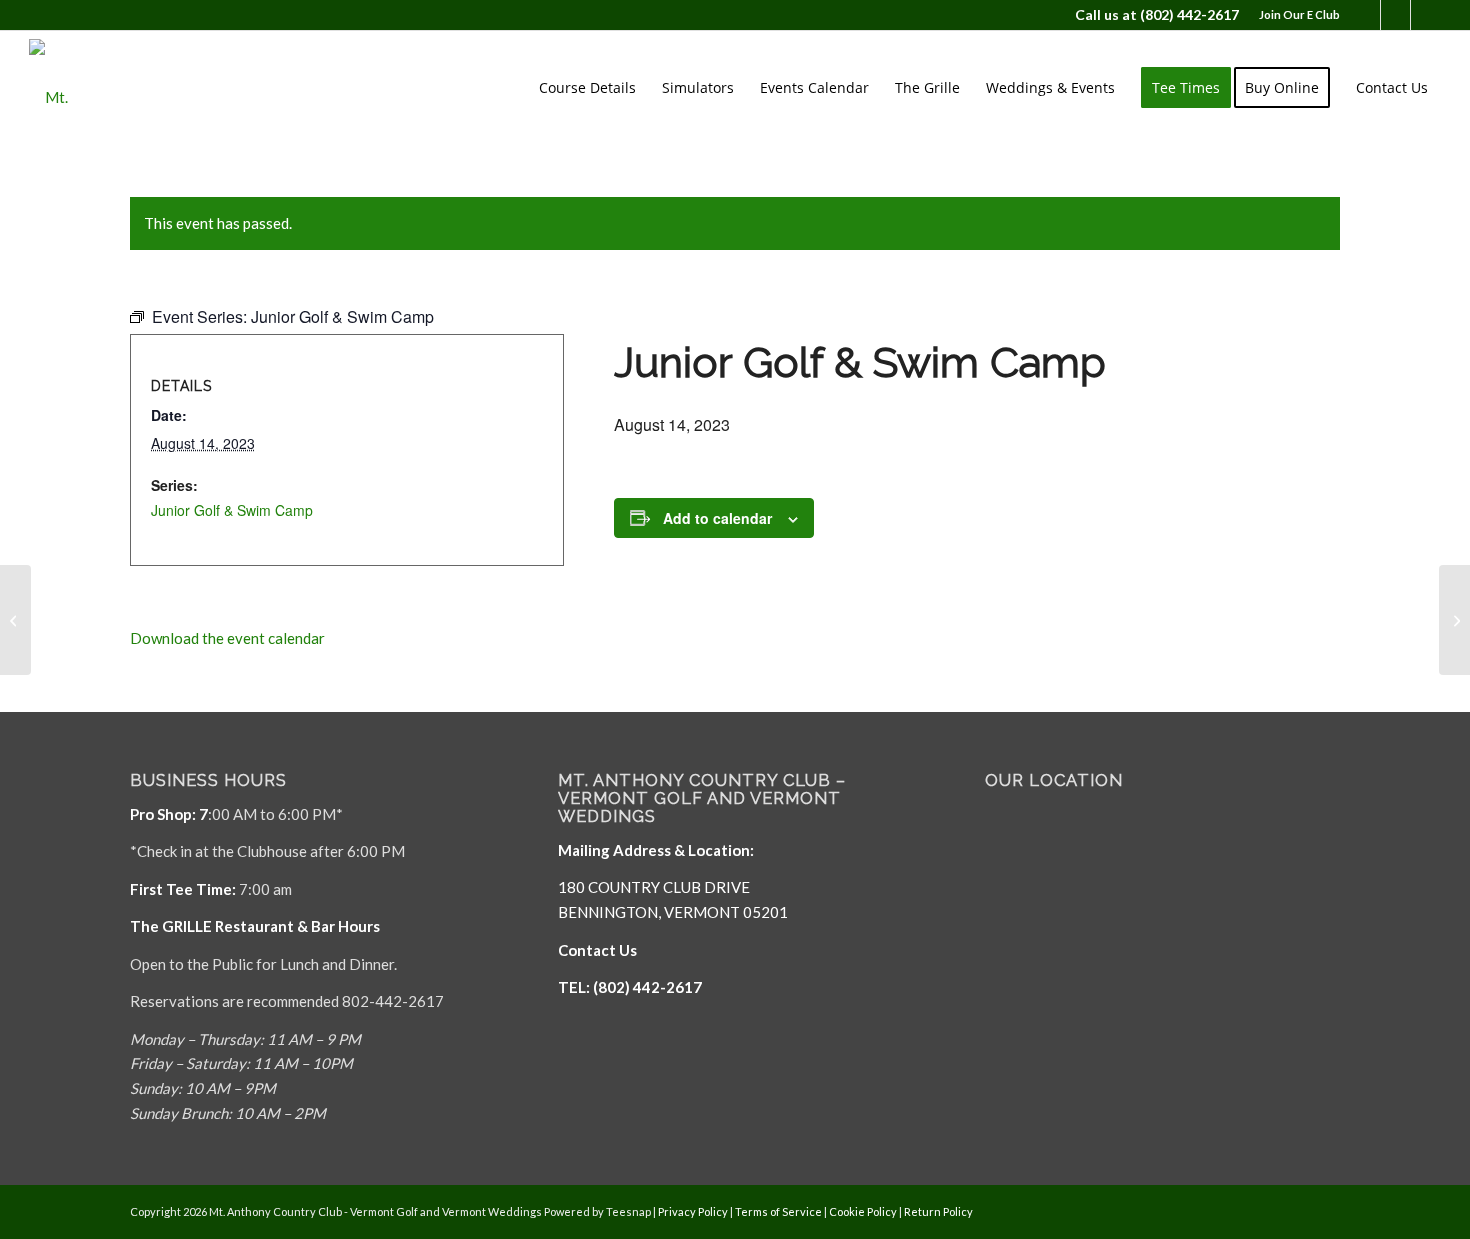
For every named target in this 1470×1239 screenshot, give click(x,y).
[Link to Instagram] (1426, 15)
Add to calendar (717, 518)
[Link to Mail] (1395, 15)
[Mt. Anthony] (78, 88)
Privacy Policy (693, 1211)
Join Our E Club (1299, 14)
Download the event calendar (227, 638)
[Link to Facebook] (1365, 15)
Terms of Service (778, 1211)
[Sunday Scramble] (15, 620)
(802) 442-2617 (1189, 14)
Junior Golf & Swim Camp (232, 510)
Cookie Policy (863, 1211)
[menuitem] (1294, 15)
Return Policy (938, 1211)
